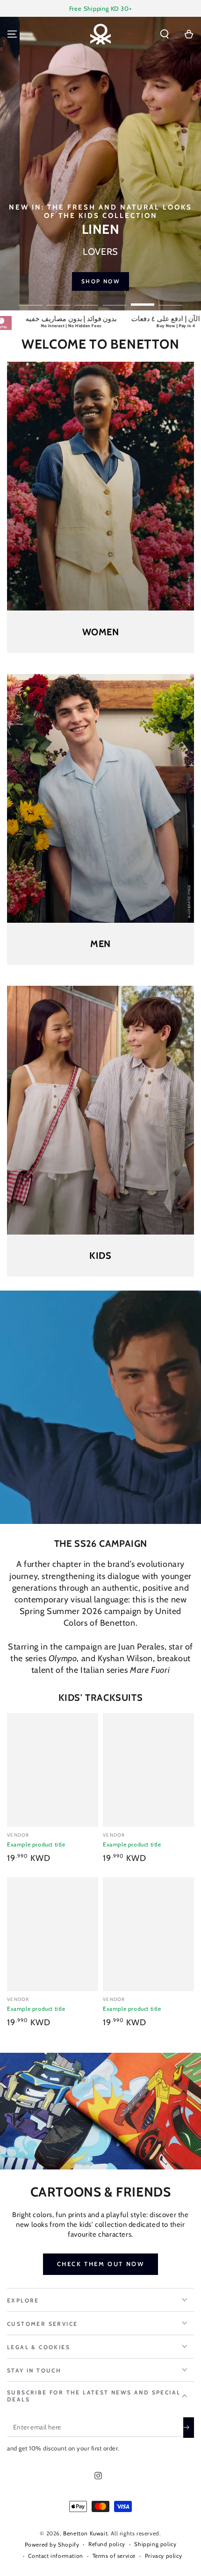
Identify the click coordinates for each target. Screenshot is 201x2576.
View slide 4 (115, 300)
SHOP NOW (104, 281)
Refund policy (107, 2544)
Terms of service (114, 2556)
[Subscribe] (189, 2428)
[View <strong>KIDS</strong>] (100, 1110)
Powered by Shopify (52, 2544)
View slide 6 (171, 300)
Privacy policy (163, 2556)
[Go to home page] (100, 34)
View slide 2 (58, 300)
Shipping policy (155, 2544)
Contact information (55, 2556)
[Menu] (12, 34)
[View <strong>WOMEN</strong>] (100, 486)
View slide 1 (30, 300)
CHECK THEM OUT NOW (101, 2264)
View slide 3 (86, 300)
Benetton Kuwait (85, 2533)
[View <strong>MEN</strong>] (100, 798)
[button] (165, 34)
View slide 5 (143, 300)
